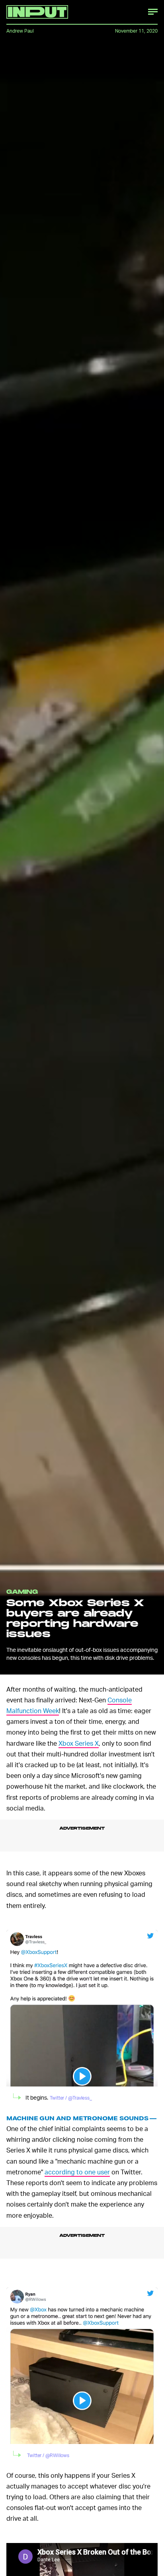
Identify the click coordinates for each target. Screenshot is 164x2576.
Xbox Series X (79, 1743)
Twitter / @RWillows (48, 2458)
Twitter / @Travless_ (71, 2101)
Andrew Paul (20, 31)
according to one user (77, 2175)
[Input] (37, 12)
